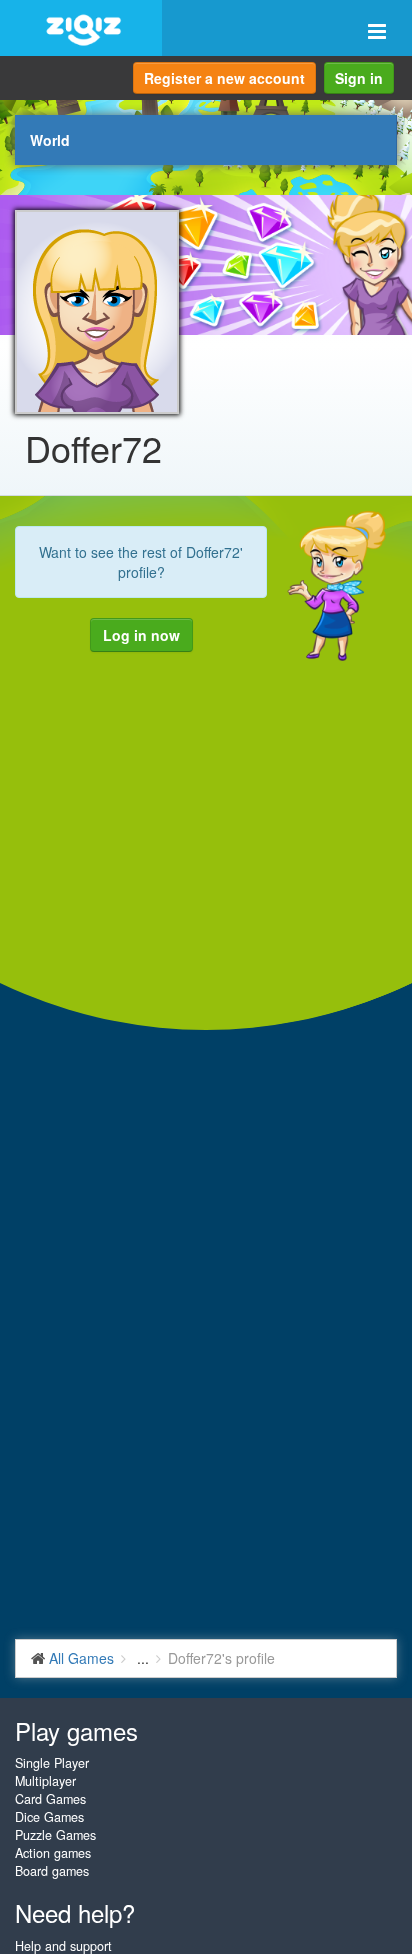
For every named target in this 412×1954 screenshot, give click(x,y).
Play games (76, 1730)
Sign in (359, 78)
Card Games (50, 1799)
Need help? (75, 1912)
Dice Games (49, 1817)
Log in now (141, 635)
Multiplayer (45, 1781)
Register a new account (224, 78)
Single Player (52, 1763)
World (50, 140)
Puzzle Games (55, 1835)
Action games (53, 1853)
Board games (52, 1871)
